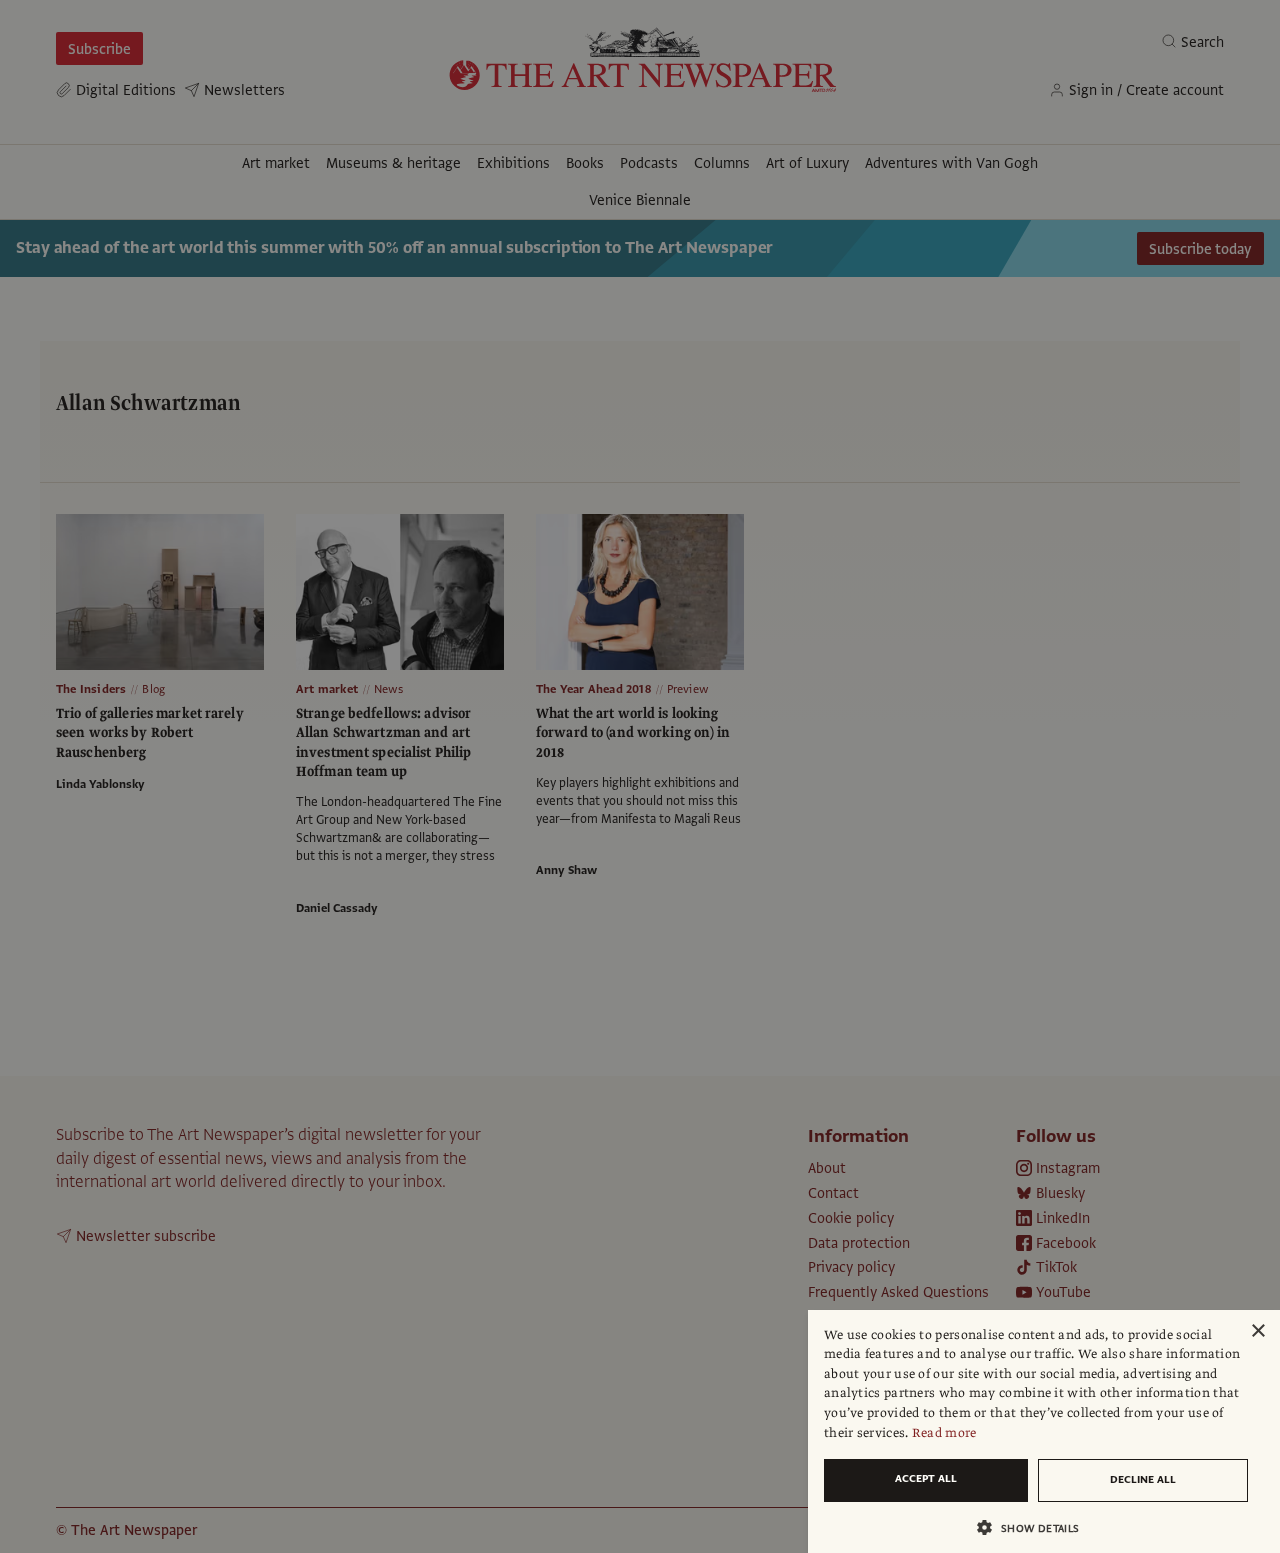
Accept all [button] (926, 1478)
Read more (944, 1433)
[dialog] (1044, 1431)
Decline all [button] (1143, 1479)
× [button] (1257, 1331)
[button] (1036, 1527)
